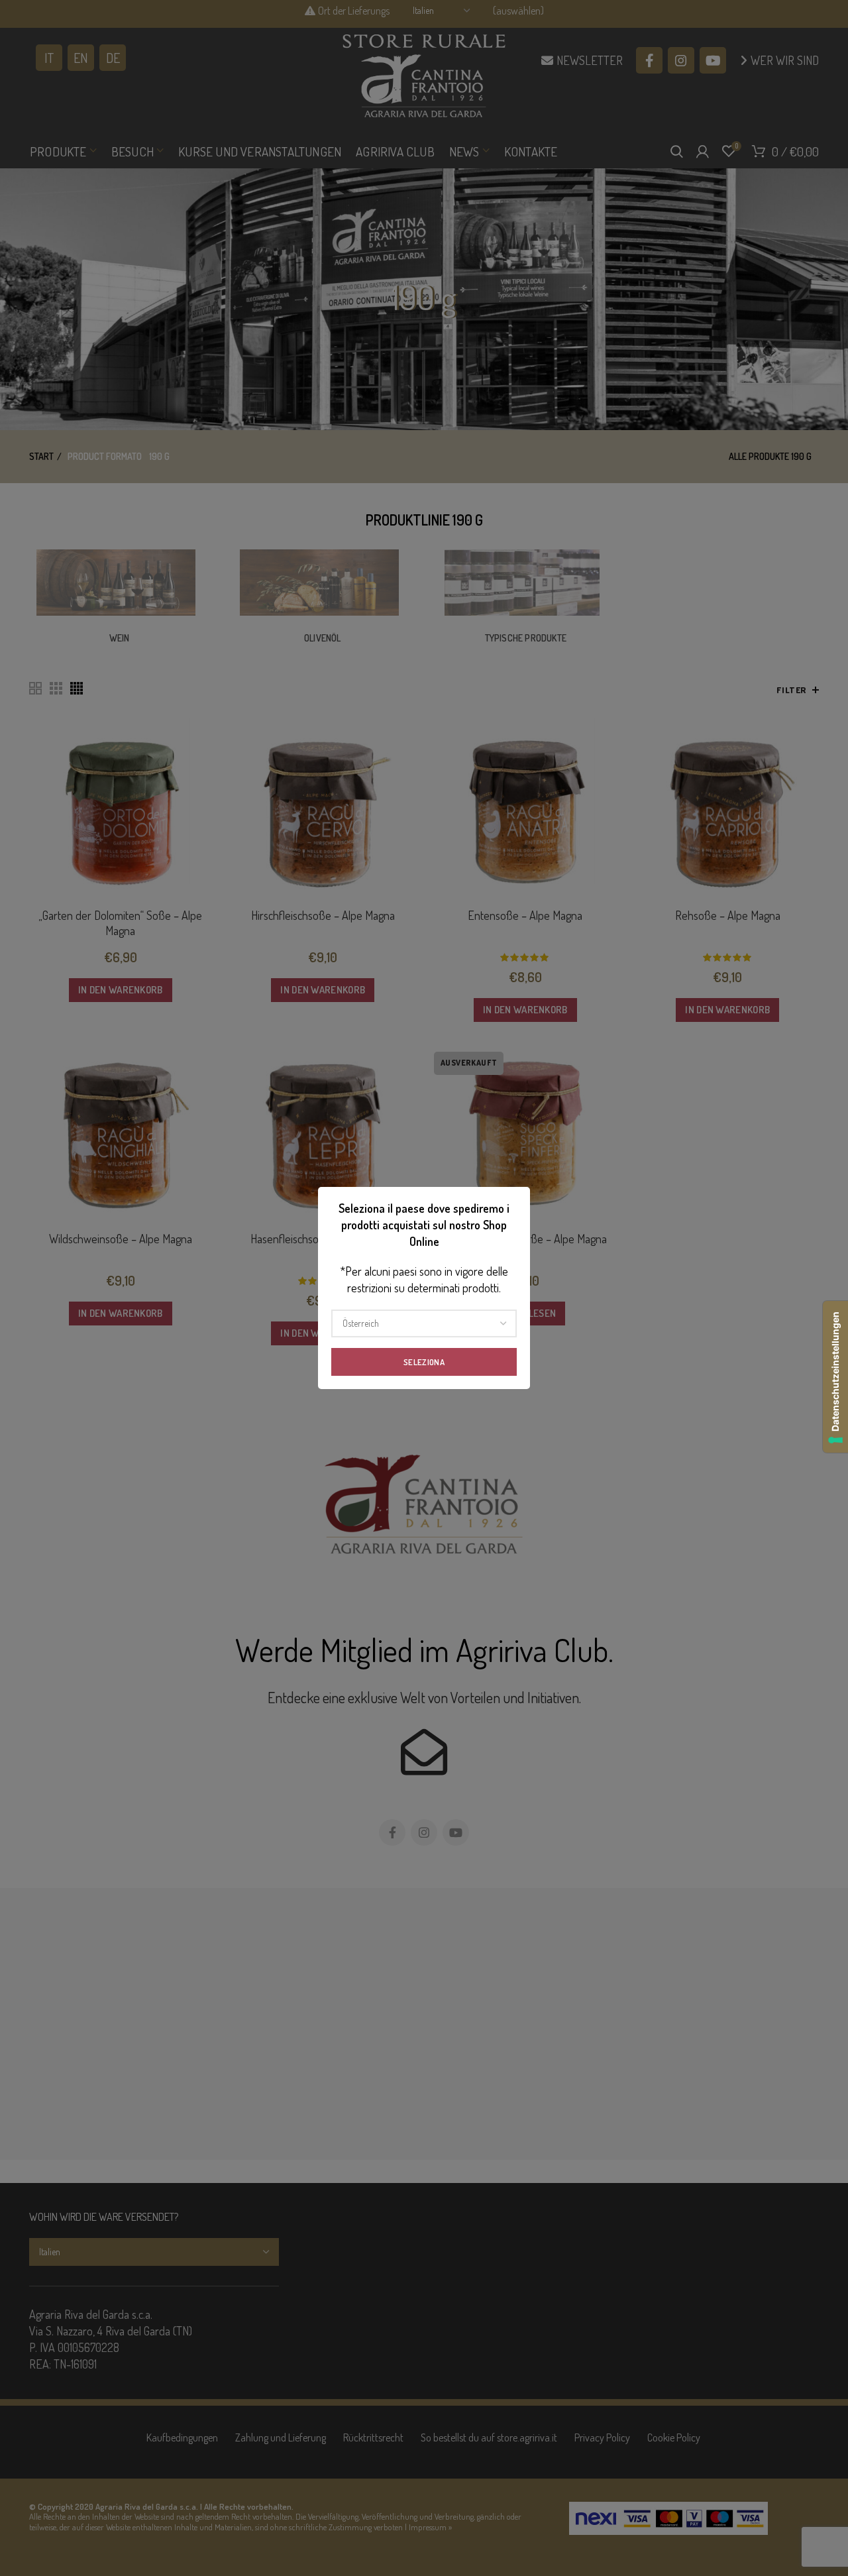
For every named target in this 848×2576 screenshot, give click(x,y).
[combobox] (424, 1323)
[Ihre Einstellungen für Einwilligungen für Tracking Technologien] (835, 1377)
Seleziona (424, 1362)
